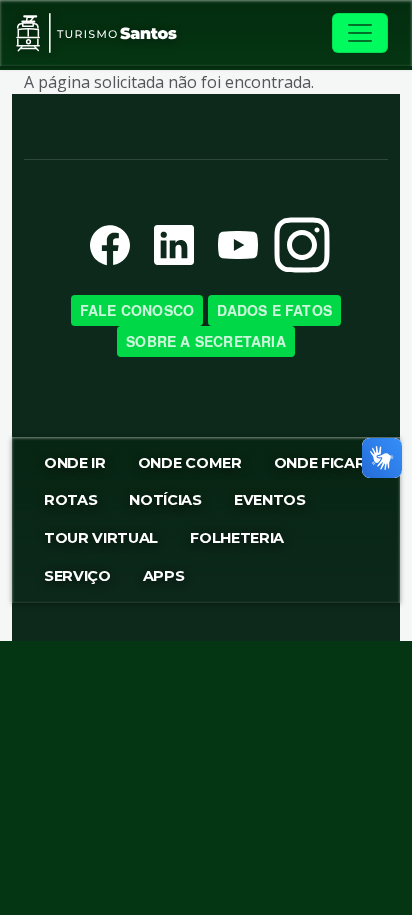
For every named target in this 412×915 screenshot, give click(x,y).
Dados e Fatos (275, 310)
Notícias (165, 500)
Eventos (270, 500)
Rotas (70, 500)
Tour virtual (101, 538)
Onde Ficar (320, 463)
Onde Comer (190, 463)
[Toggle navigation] (360, 33)
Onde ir (75, 463)
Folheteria (237, 538)
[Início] (96, 33)
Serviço (77, 576)
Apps (164, 576)
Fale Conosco (137, 310)
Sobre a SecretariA (206, 341)
